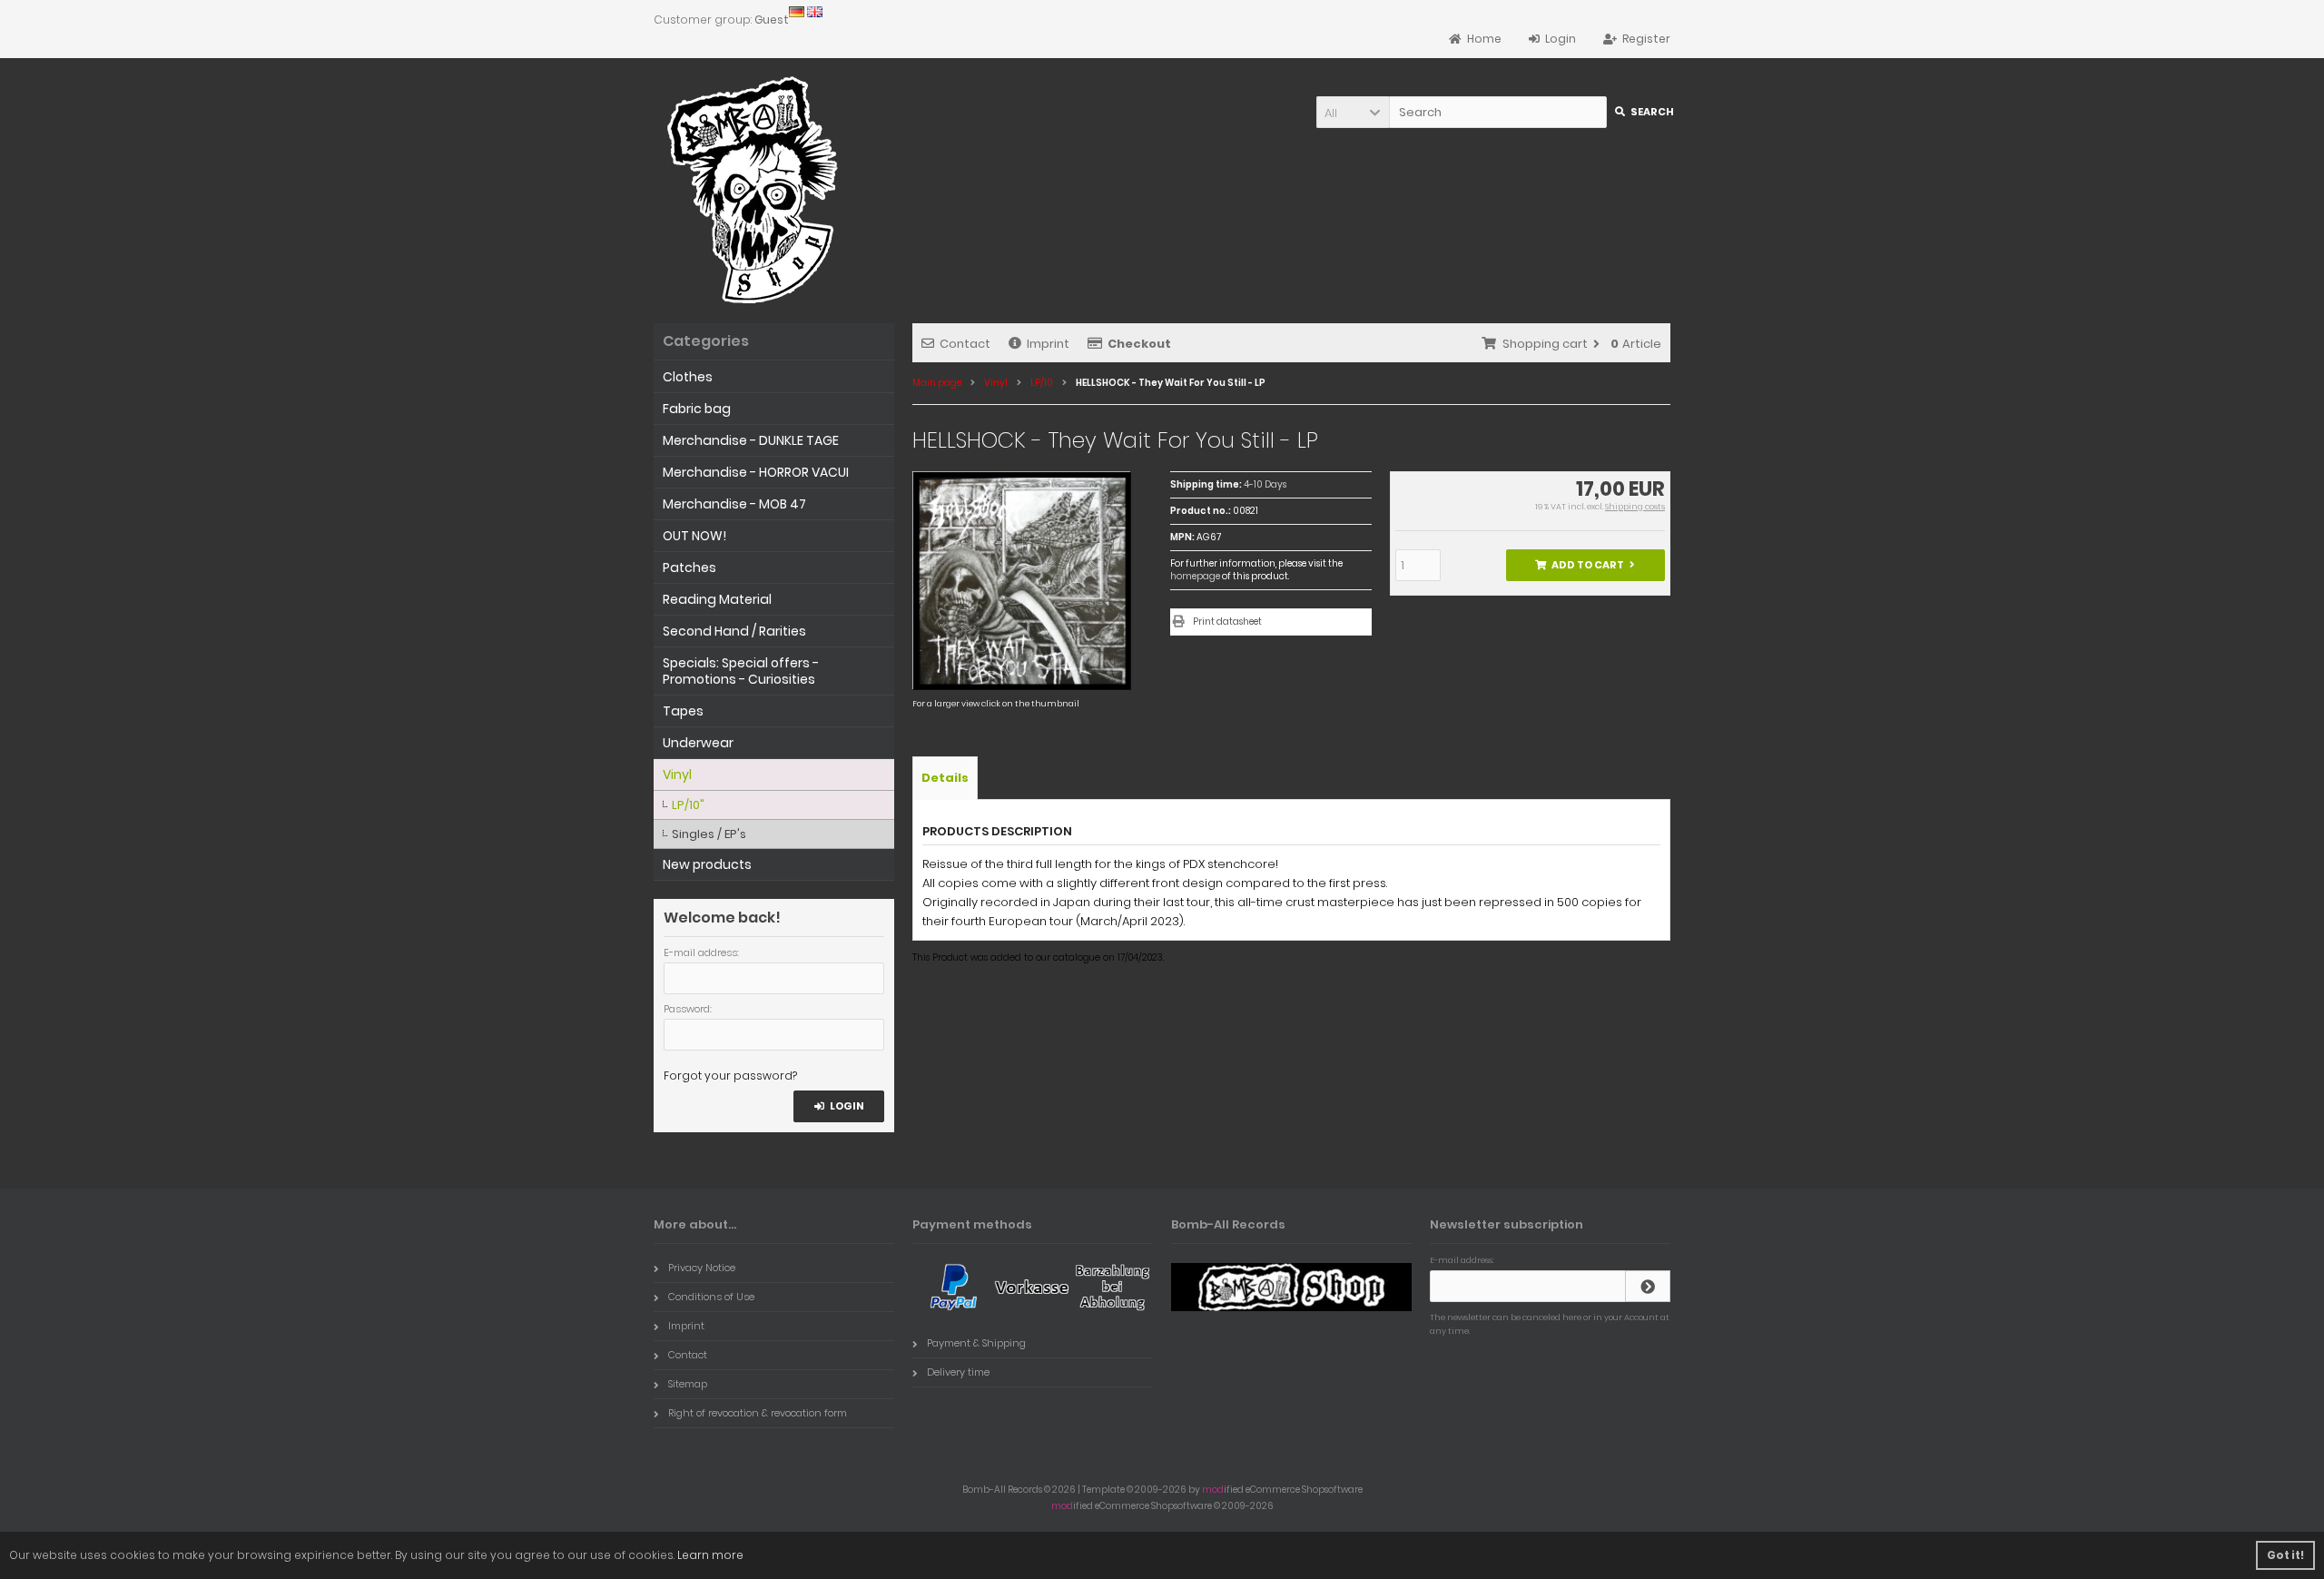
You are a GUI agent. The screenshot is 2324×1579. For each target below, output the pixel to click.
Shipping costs (1635, 507)
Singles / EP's (709, 834)
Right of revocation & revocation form (758, 1413)
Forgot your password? (730, 1076)
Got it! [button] (2285, 1555)
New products (707, 864)
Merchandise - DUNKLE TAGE (751, 440)
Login (839, 1106)
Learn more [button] (710, 1555)
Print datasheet (1227, 622)
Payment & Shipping (976, 1343)
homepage (1195, 576)
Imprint (1048, 344)
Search (1644, 112)
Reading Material (717, 599)
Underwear (698, 743)
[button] (1353, 112)
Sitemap (688, 1384)
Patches (689, 567)
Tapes (683, 711)
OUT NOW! (694, 536)
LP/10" (688, 805)
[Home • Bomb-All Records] (758, 190)
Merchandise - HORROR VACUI (756, 472)
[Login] (1648, 1286)
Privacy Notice (702, 1268)
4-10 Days (1265, 484)
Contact (965, 344)
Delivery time (958, 1372)
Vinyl (677, 775)
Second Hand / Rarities (734, 631)
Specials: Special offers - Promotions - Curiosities (741, 671)
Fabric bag (697, 409)
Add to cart (1585, 565)
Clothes (688, 377)
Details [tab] (945, 778)
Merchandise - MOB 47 (734, 504)
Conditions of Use (711, 1297)
